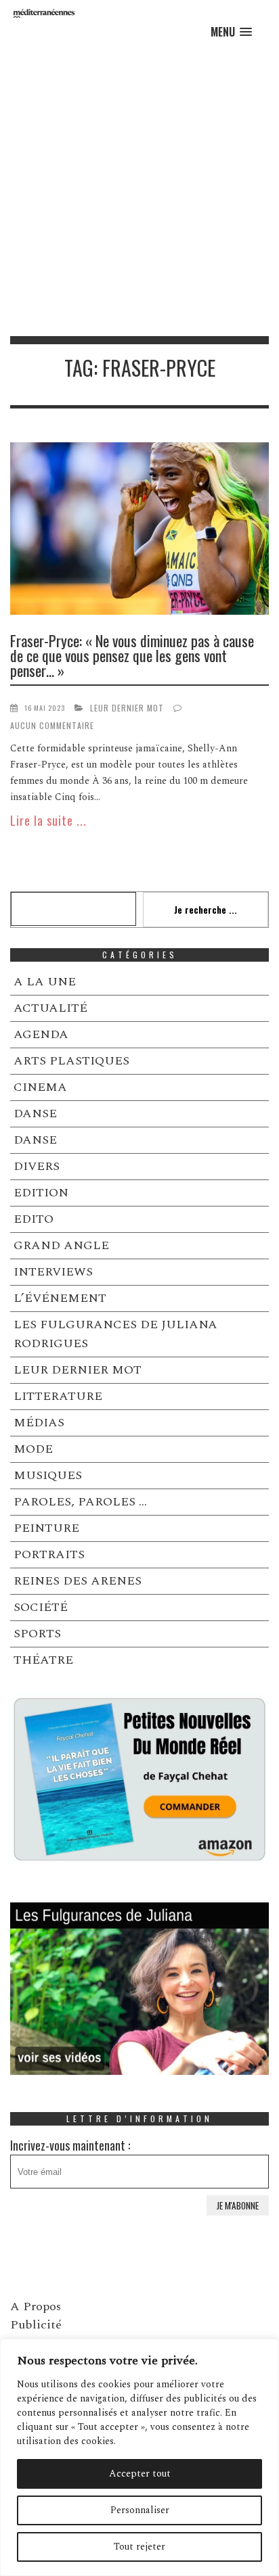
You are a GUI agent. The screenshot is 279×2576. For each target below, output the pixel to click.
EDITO (34, 1219)
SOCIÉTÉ (41, 1607)
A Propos (36, 2306)
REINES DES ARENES (78, 1581)
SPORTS (37, 1634)
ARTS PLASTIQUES (71, 1061)
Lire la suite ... (48, 820)
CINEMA (40, 1087)
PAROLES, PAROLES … (80, 1502)
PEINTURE (46, 1528)
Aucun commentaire (52, 725)
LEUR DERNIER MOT (127, 708)
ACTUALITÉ (50, 1008)
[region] (139, 2457)
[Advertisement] (139, 190)
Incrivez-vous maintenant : (70, 2145)
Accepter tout (140, 2474)
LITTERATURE (58, 1396)
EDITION (41, 1193)
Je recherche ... (206, 909)
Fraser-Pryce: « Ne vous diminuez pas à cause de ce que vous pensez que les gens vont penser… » (132, 655)
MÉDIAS (39, 1423)
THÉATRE (43, 1660)
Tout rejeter (139, 2547)
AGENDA (41, 1034)
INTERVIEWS (53, 1272)
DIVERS (37, 1166)
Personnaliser (140, 2510)
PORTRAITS (49, 1554)
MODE (33, 1449)
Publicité (36, 2325)
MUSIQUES (48, 1475)
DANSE (35, 1114)
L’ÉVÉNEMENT (60, 1298)
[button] (231, 32)
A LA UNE (45, 982)
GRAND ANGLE (61, 1245)
